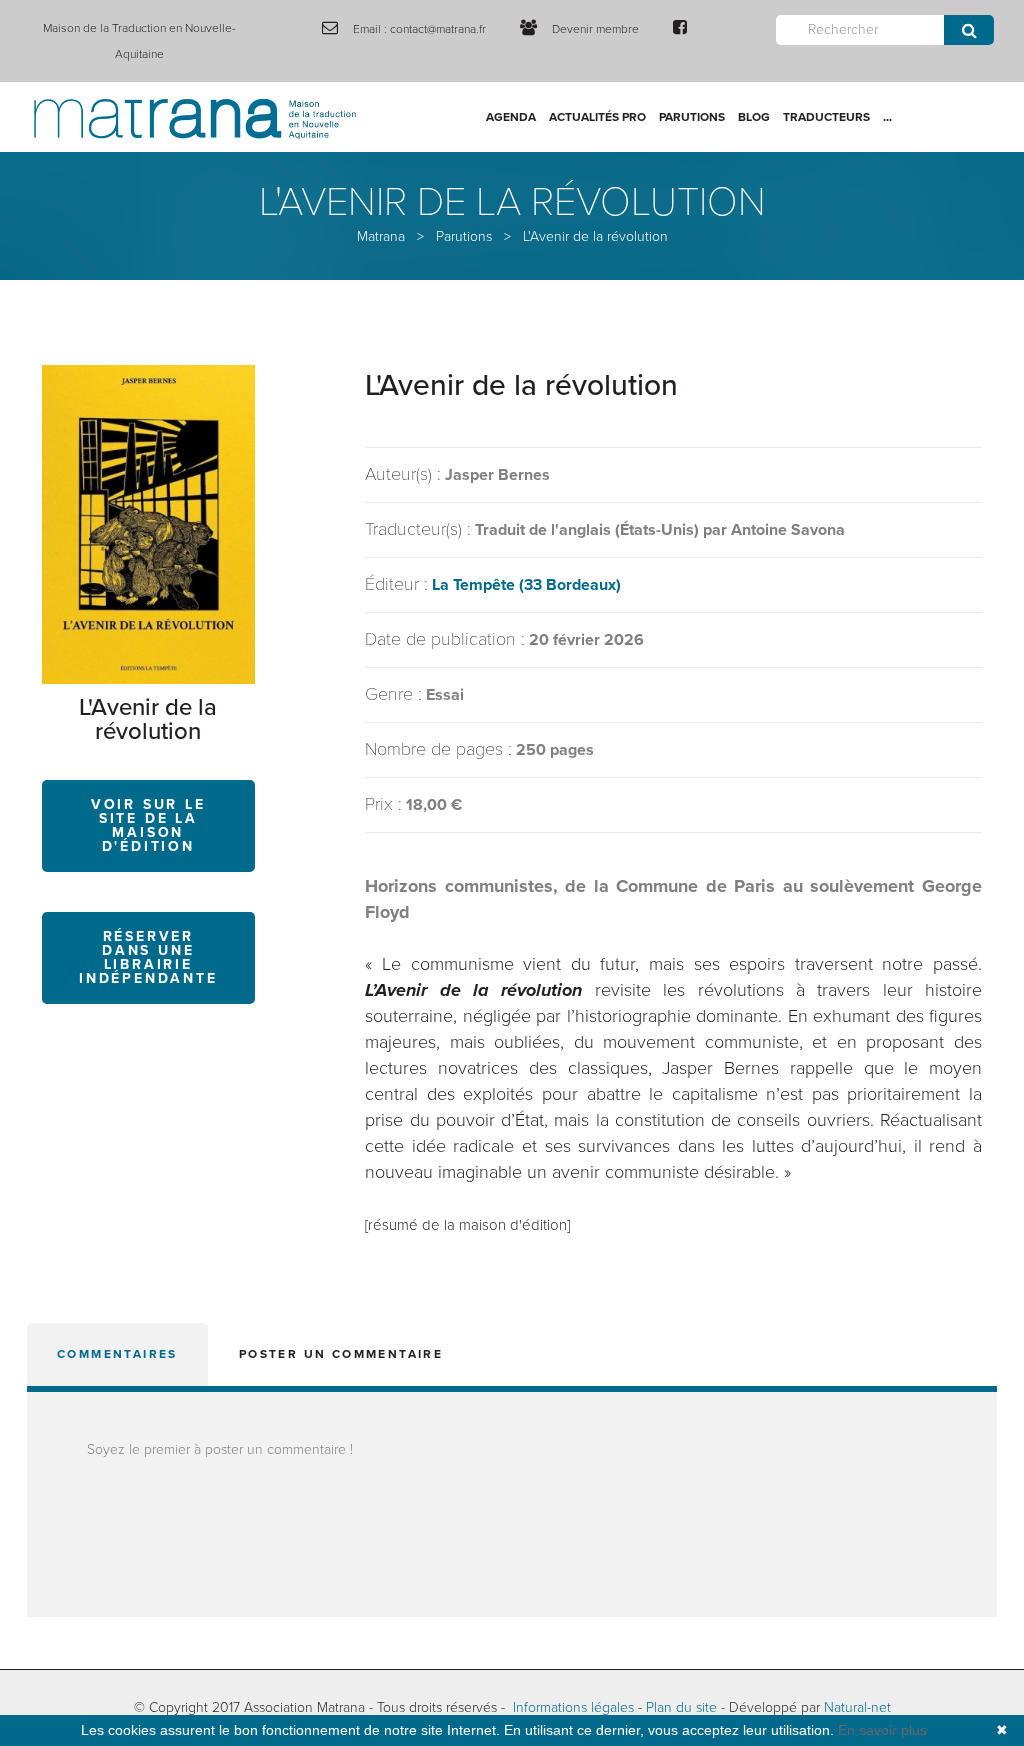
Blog (754, 117)
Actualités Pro (597, 117)
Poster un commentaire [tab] (341, 1354)
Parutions (692, 117)
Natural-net (857, 1707)
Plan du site (681, 1707)
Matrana (381, 236)
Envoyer (969, 30)
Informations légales (573, 1707)
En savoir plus (882, 1730)
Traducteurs (826, 117)
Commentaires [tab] (117, 1354)
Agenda (511, 117)
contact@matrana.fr (438, 29)
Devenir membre (595, 29)
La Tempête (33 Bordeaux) (526, 585)
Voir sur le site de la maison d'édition (148, 825)
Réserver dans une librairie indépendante (148, 957)
